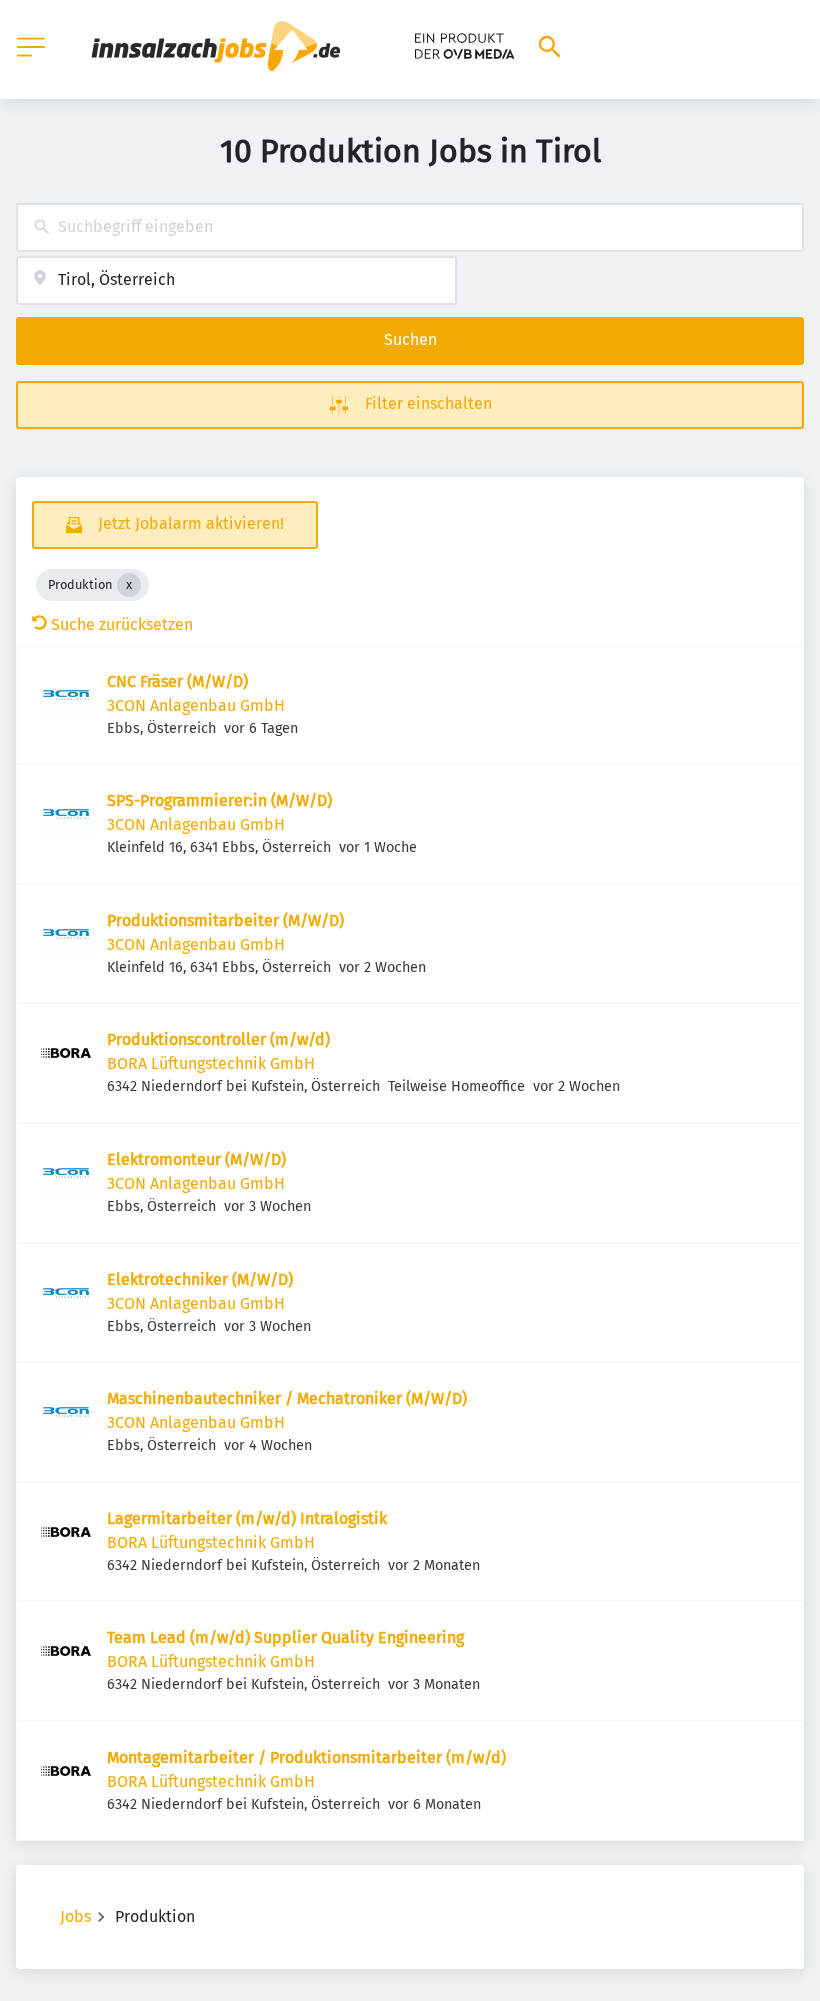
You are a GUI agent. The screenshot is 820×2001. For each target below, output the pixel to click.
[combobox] (410, 227)
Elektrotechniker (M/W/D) (200, 1279)
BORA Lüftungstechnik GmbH (211, 1063)
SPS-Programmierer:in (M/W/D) (219, 800)
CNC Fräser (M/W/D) (177, 681)
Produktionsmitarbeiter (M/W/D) (225, 920)
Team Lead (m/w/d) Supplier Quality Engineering (285, 1637)
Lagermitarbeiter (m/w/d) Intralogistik (247, 1518)
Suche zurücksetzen (122, 624)
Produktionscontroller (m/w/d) (218, 1039)
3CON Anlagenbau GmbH (196, 705)
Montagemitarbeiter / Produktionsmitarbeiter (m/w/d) (306, 1757)
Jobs (75, 1916)
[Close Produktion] (129, 585)
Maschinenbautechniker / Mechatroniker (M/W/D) (287, 1398)
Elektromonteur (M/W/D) (196, 1159)
